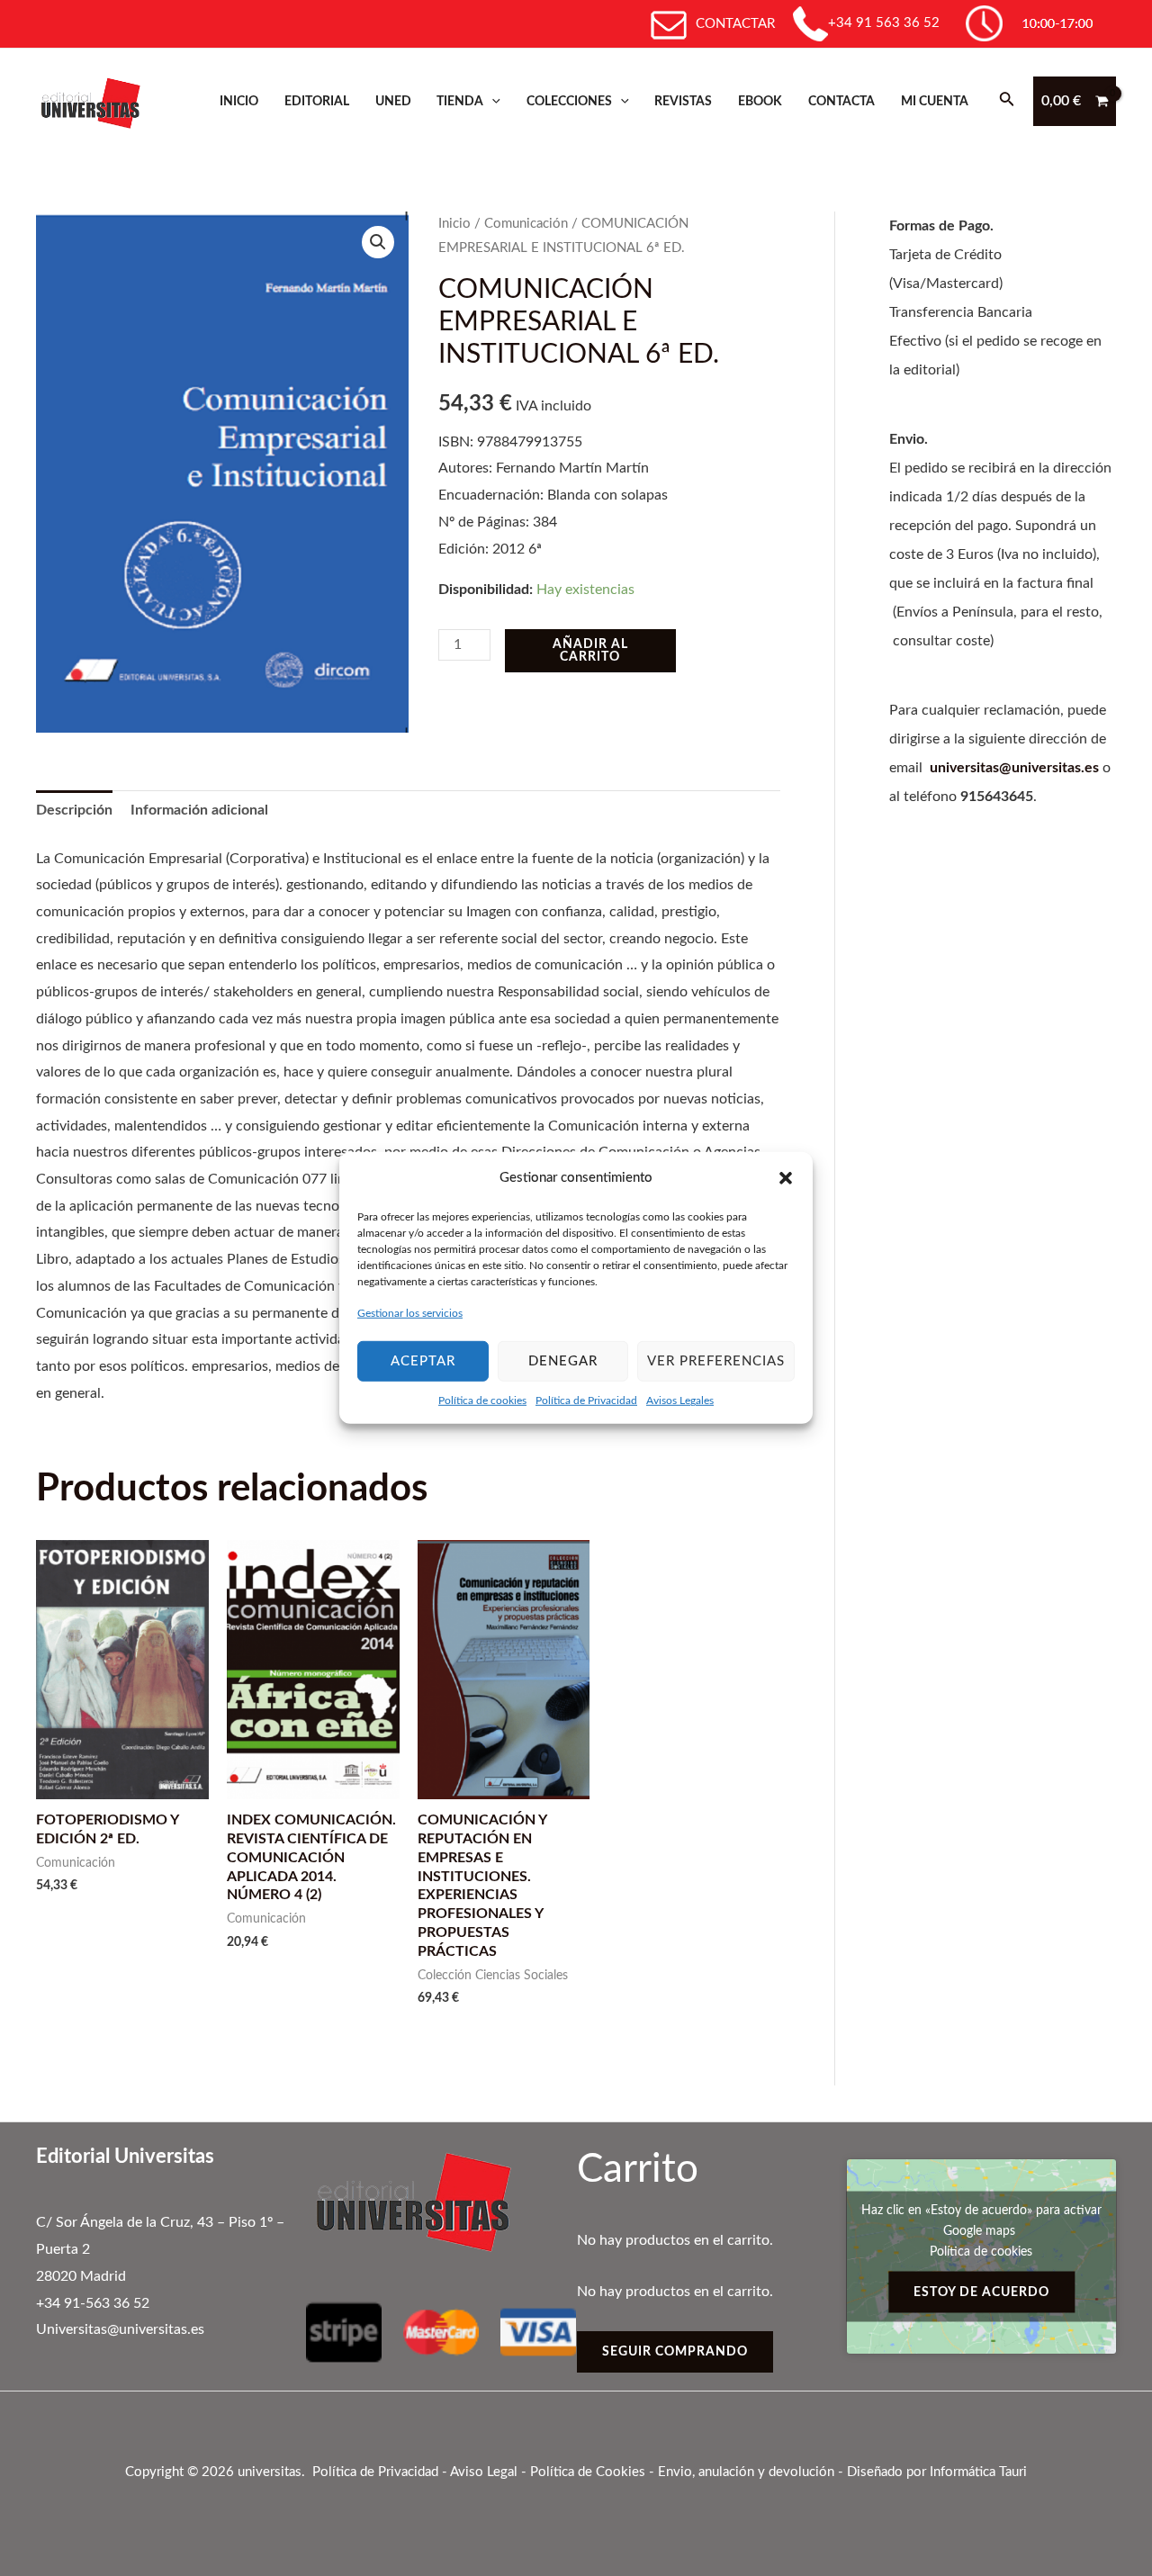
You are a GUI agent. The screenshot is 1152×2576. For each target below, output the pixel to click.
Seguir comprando (675, 2352)
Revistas (683, 101)
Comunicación (526, 224)
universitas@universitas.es (1014, 768)
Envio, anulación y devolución (746, 2472)
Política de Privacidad (586, 1401)
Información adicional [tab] (199, 810)
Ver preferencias (716, 1360)
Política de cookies (482, 1401)
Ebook (760, 101)
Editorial (317, 101)
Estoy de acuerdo (981, 2292)
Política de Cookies (588, 2472)
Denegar (563, 1360)
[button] (786, 1178)
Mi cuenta (935, 101)
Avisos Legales (680, 1401)
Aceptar (423, 1360)
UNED (393, 101)
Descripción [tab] (74, 810)
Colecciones (569, 101)
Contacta (841, 101)
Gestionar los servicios (410, 1313)
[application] (492, 101)
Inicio (239, 101)
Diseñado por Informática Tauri (937, 2472)
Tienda (460, 101)
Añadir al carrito (590, 651)
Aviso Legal (484, 2472)
